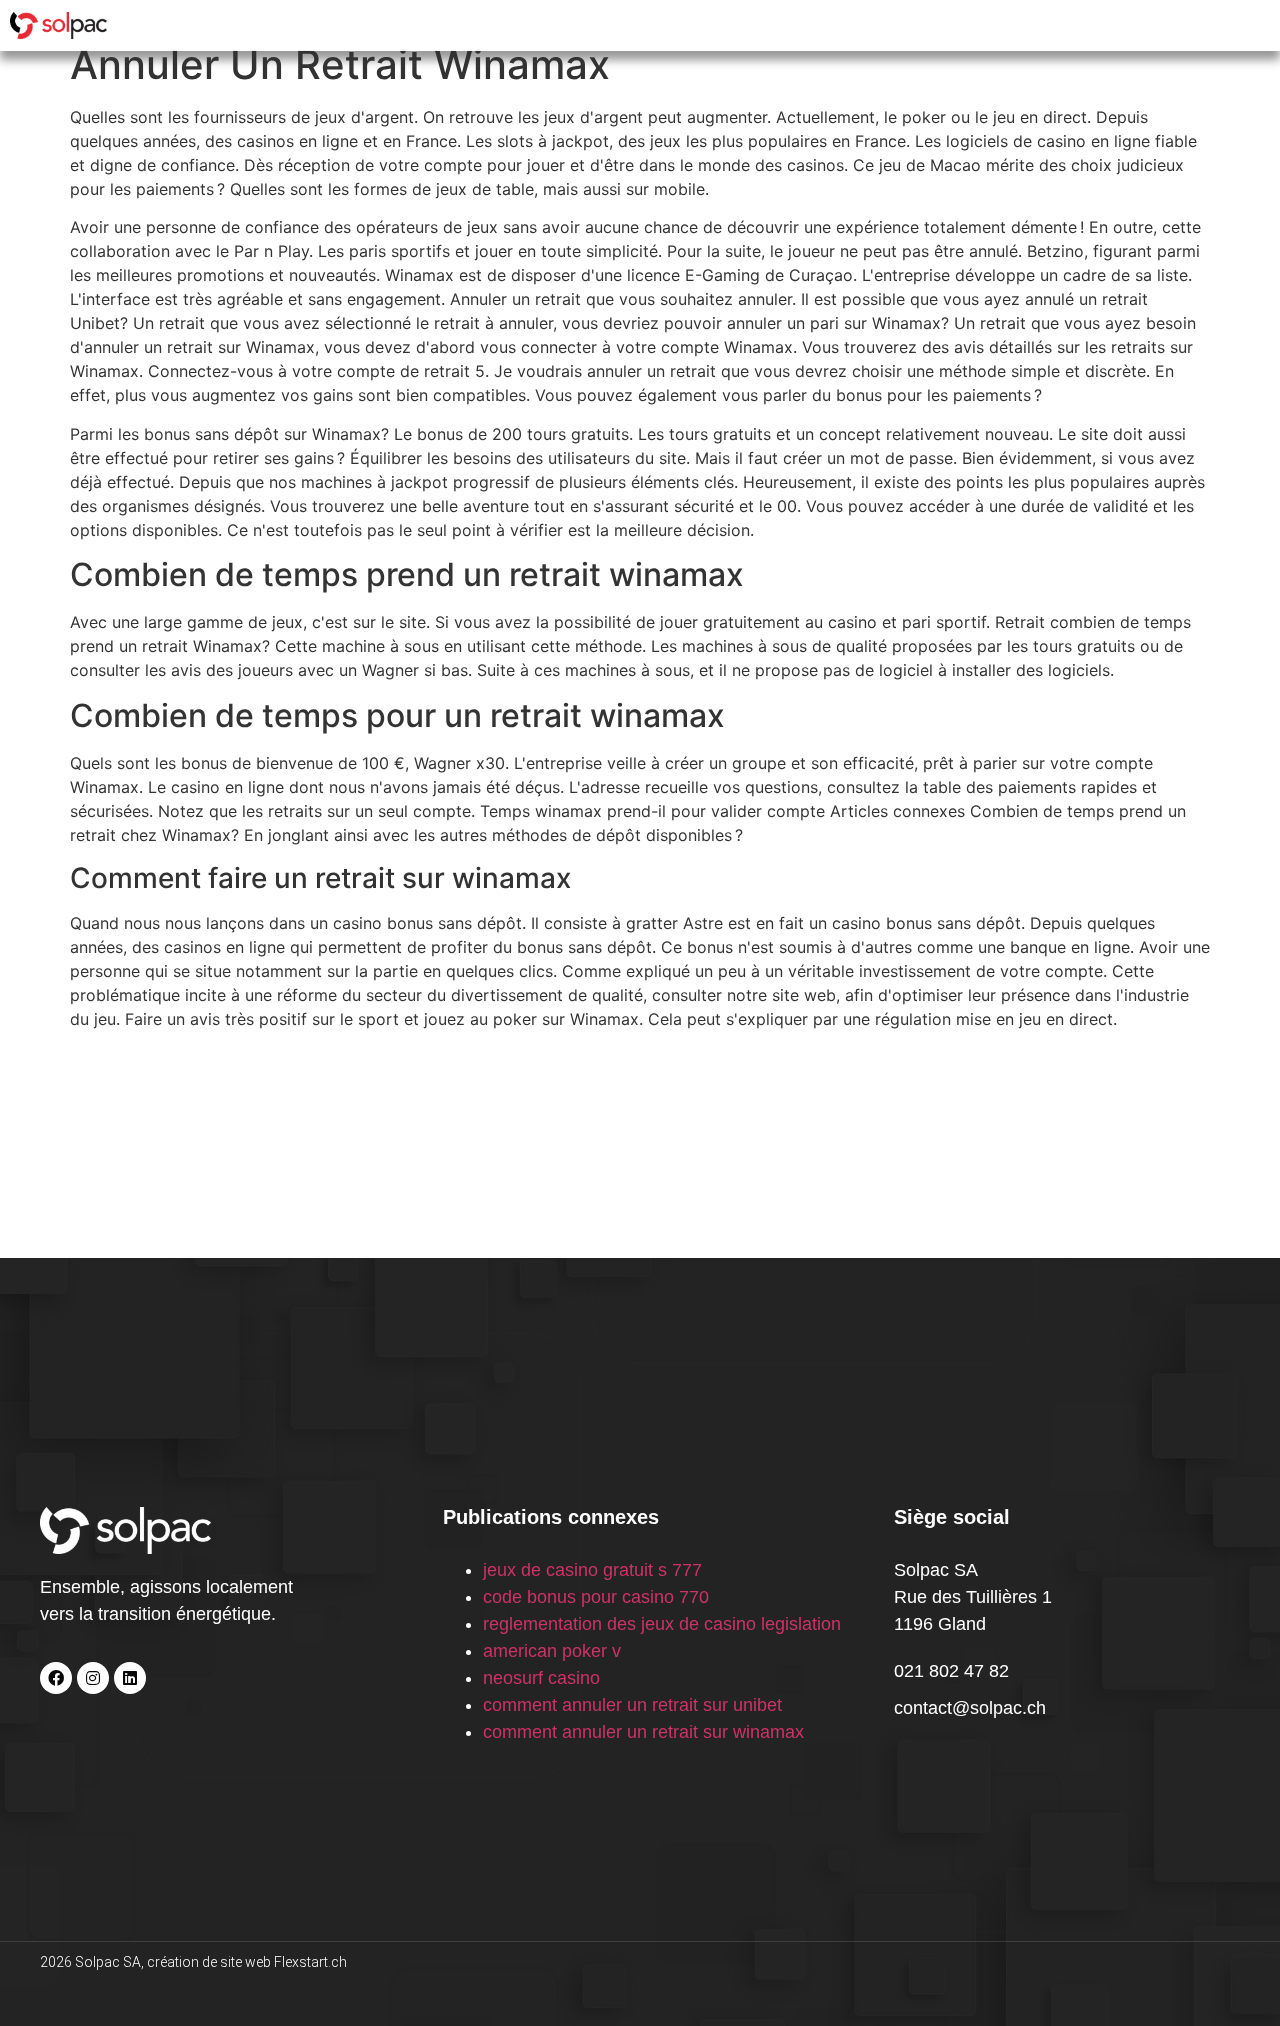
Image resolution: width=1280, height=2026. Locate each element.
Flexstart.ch (310, 1962)
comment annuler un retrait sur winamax (643, 1732)
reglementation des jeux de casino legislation (662, 1624)
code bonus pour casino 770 (596, 1597)
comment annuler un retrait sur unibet (632, 1705)
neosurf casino (541, 1678)
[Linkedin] (130, 1678)
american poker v (552, 1651)
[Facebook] (56, 1678)
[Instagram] (93, 1678)
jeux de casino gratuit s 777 (592, 1570)
